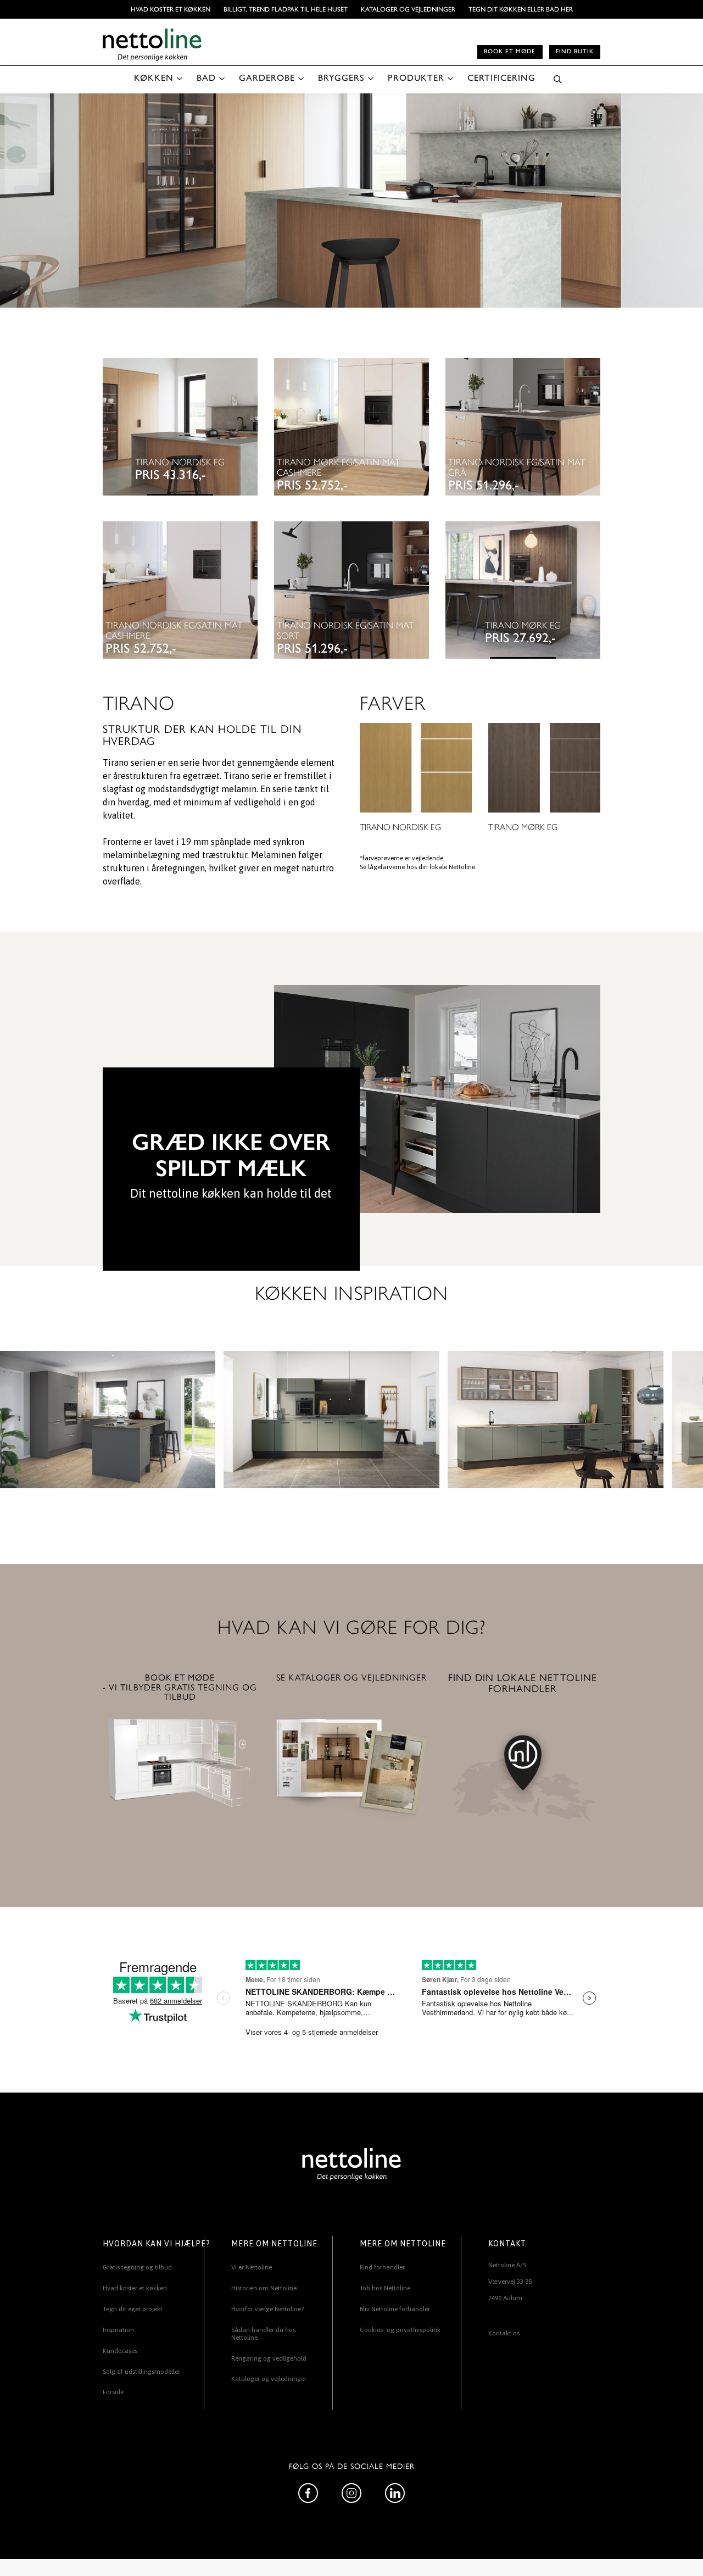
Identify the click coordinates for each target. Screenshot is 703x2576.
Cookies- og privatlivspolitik (400, 2330)
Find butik (575, 51)
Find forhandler (382, 2267)
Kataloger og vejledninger (408, 9)
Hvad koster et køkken (171, 9)
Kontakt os (504, 2333)
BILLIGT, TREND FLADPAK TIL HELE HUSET (286, 9)
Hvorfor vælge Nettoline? (267, 2309)
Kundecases (120, 2351)
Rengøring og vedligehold (269, 2358)
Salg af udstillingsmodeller (141, 2372)
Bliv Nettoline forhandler (395, 2309)
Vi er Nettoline (252, 2267)
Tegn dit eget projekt (133, 2309)
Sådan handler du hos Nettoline (263, 2334)
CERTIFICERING (501, 78)
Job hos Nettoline (385, 2288)
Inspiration (118, 2330)
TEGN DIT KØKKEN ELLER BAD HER (521, 9)
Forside (113, 2392)
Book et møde (510, 51)
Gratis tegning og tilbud (137, 2267)
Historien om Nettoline (264, 2288)
